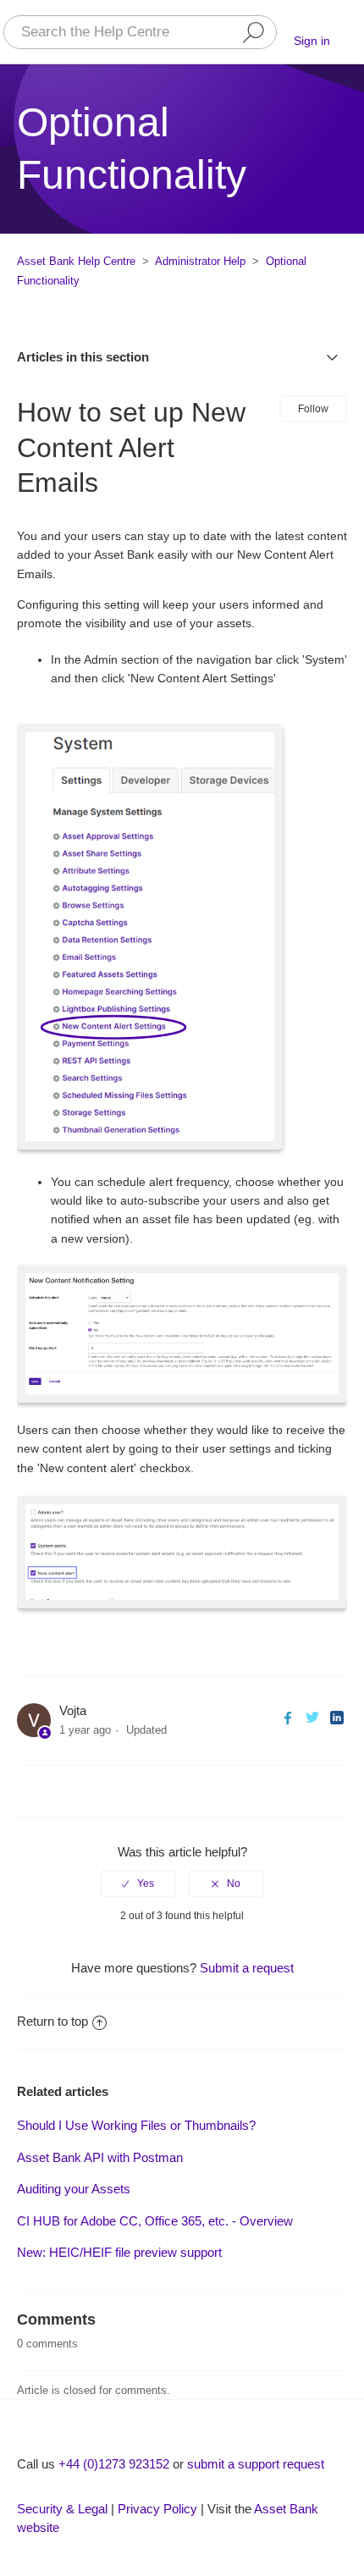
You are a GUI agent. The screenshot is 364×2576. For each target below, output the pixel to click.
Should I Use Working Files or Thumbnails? (136, 2125)
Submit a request (247, 1968)
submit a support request (256, 2464)
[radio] (138, 1884)
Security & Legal (62, 2509)
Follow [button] (313, 409)
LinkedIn (336, 1717)
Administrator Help (200, 261)
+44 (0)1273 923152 (114, 2464)
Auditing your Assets (74, 2189)
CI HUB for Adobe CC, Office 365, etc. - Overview (155, 2221)
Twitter (312, 1717)
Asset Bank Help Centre (76, 261)
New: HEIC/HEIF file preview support (119, 2252)
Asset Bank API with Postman (100, 2157)
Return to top (52, 2021)
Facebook (287, 1717)
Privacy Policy (157, 2509)
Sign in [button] (312, 41)
